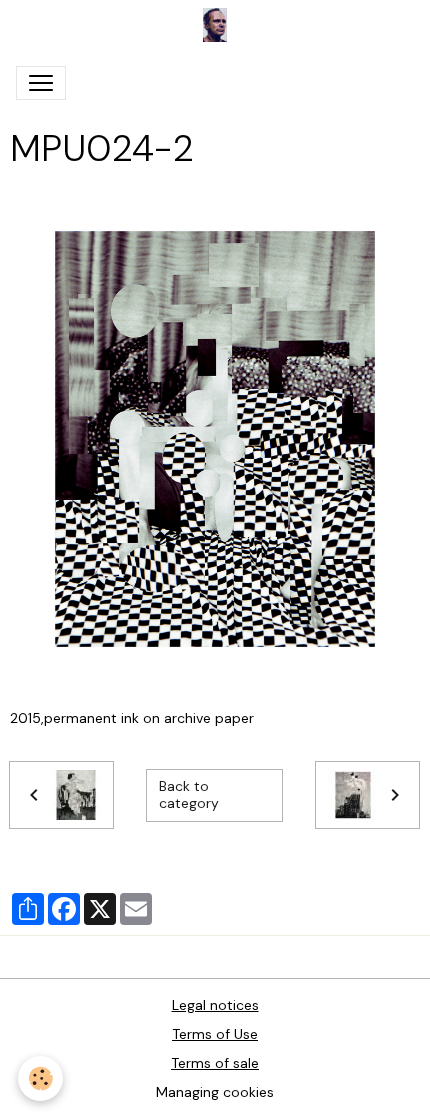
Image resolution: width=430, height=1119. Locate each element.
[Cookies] (40, 1078)
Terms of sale (215, 1063)
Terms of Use (215, 1034)
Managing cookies (215, 1092)
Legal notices (215, 1005)
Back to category (189, 795)
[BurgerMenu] (41, 83)
